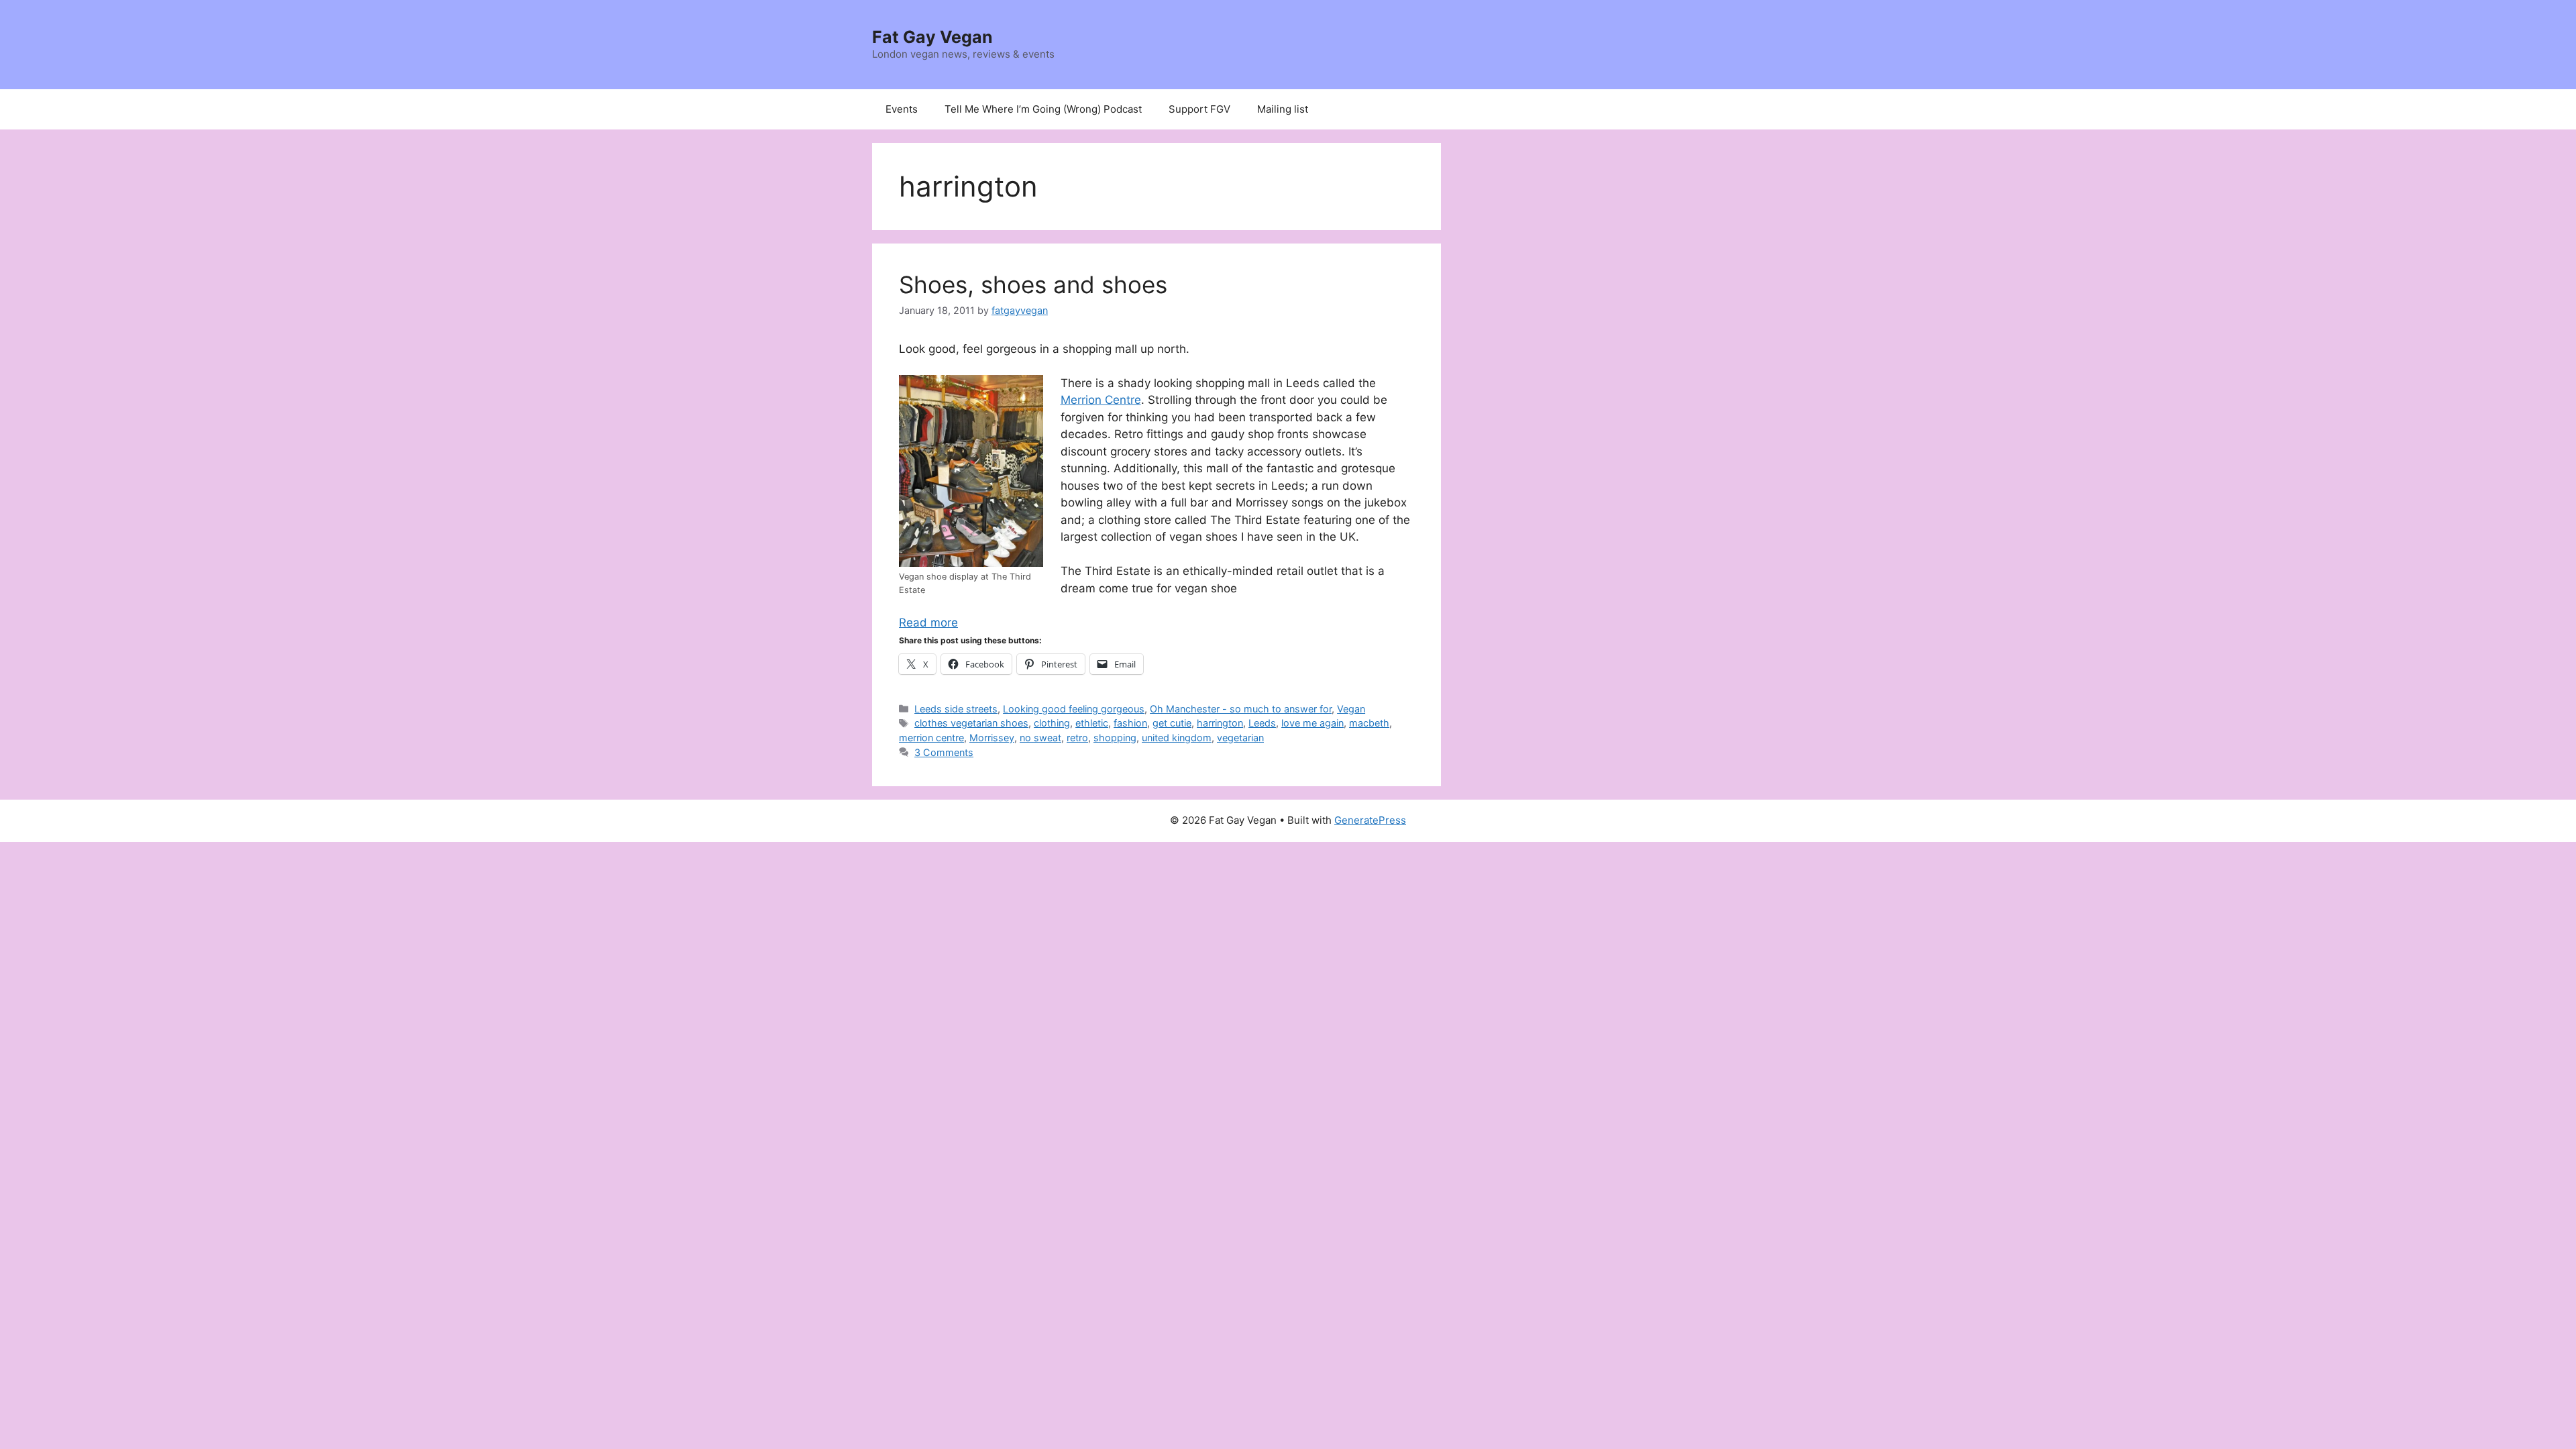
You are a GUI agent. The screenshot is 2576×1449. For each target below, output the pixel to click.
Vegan (1351, 709)
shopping (1115, 738)
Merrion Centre (1101, 400)
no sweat (1040, 738)
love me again (1312, 723)
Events (902, 109)
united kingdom (1177, 738)
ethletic (1092, 723)
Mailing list (1283, 109)
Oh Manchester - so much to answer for (1241, 709)
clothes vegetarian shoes (971, 723)
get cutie (1172, 723)
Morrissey (992, 738)
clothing (1052, 723)
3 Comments (944, 752)
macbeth (1369, 723)
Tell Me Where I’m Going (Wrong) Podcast (1043, 109)
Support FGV (1199, 109)
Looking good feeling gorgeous (1074, 709)
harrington (1220, 723)
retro (1077, 738)
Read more (928, 623)
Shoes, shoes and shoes (1033, 284)
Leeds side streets (956, 709)
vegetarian (1240, 738)
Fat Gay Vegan (932, 37)
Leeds (1262, 723)
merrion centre (931, 738)
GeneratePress (1370, 820)
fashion (1130, 723)
